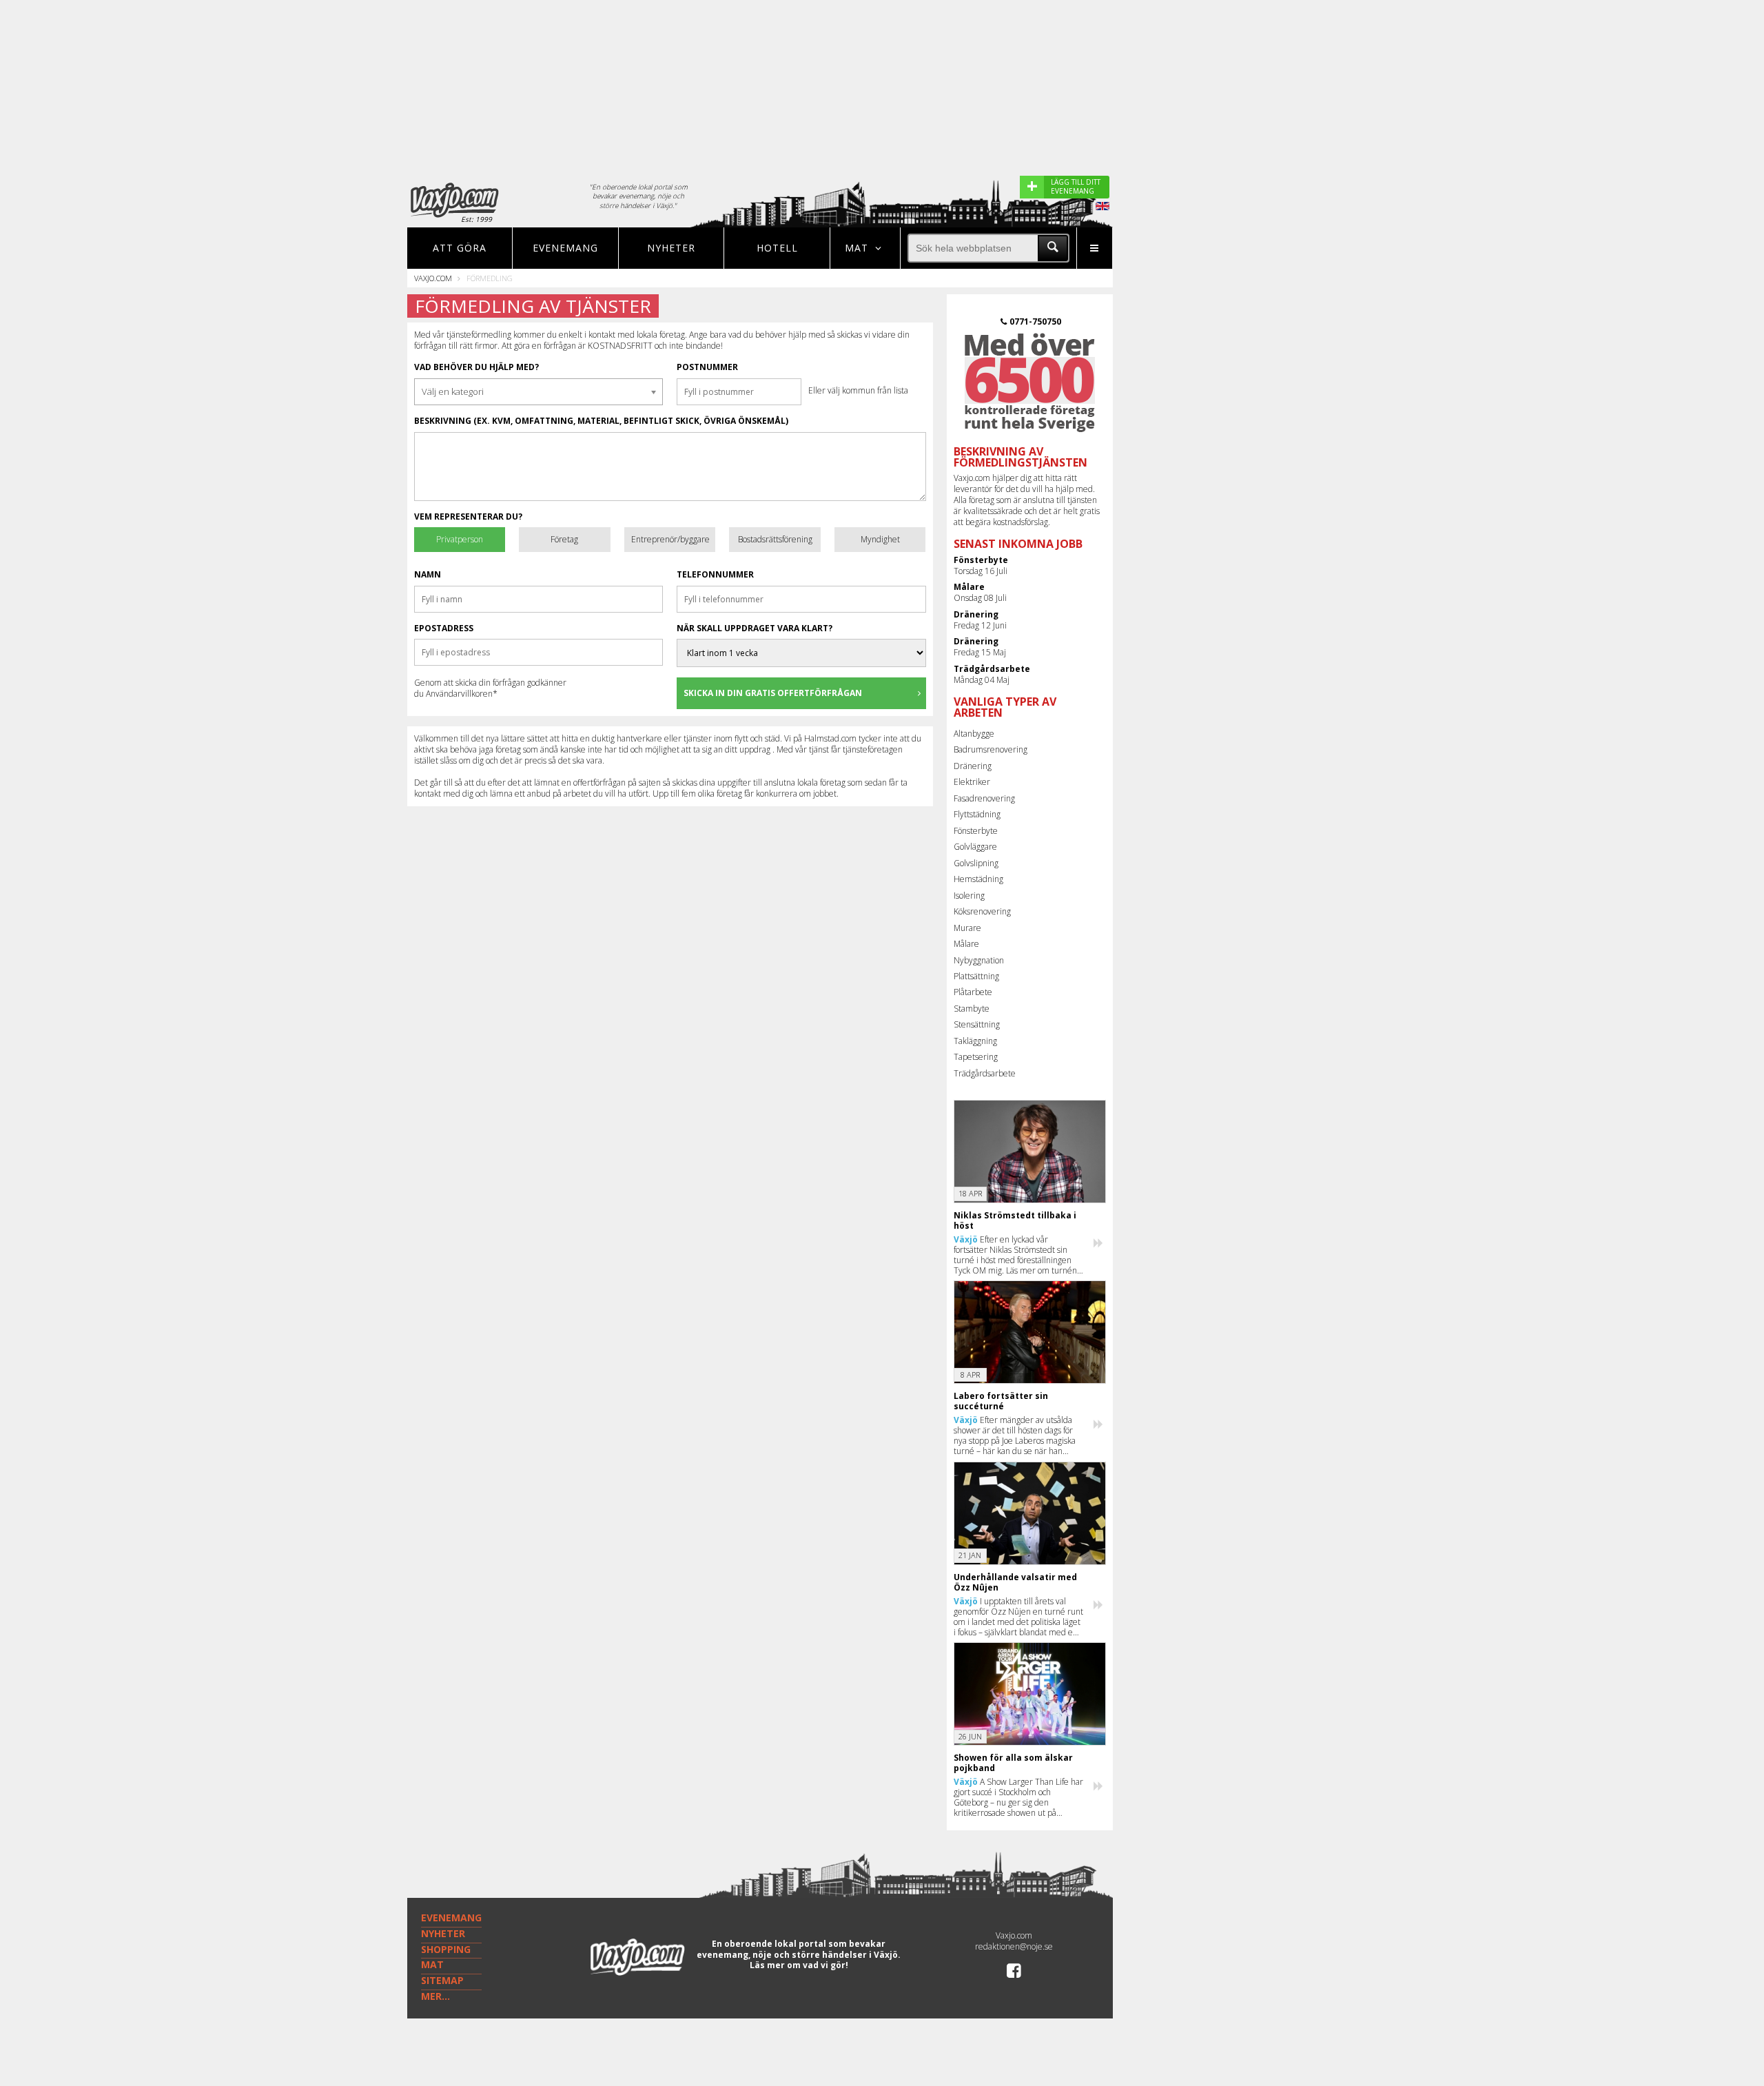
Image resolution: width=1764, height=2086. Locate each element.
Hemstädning (978, 879)
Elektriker (972, 782)
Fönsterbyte (976, 831)
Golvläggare (975, 847)
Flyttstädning (977, 814)
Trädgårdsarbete (985, 1073)
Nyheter (671, 248)
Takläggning (975, 1041)
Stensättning (977, 1024)
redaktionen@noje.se (1014, 1946)
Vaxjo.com (433, 278)
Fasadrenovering (984, 798)
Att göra (460, 248)
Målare (966, 944)
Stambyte (972, 1009)
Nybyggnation (979, 960)
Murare (967, 928)
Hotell (777, 248)
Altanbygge (974, 734)
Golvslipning (976, 863)
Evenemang (565, 248)
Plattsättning (976, 976)
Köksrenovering (982, 911)
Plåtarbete (973, 992)
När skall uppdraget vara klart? (755, 628)
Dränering (973, 766)
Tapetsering (976, 1057)
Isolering (969, 896)
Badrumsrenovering (991, 749)
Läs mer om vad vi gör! (799, 1965)
